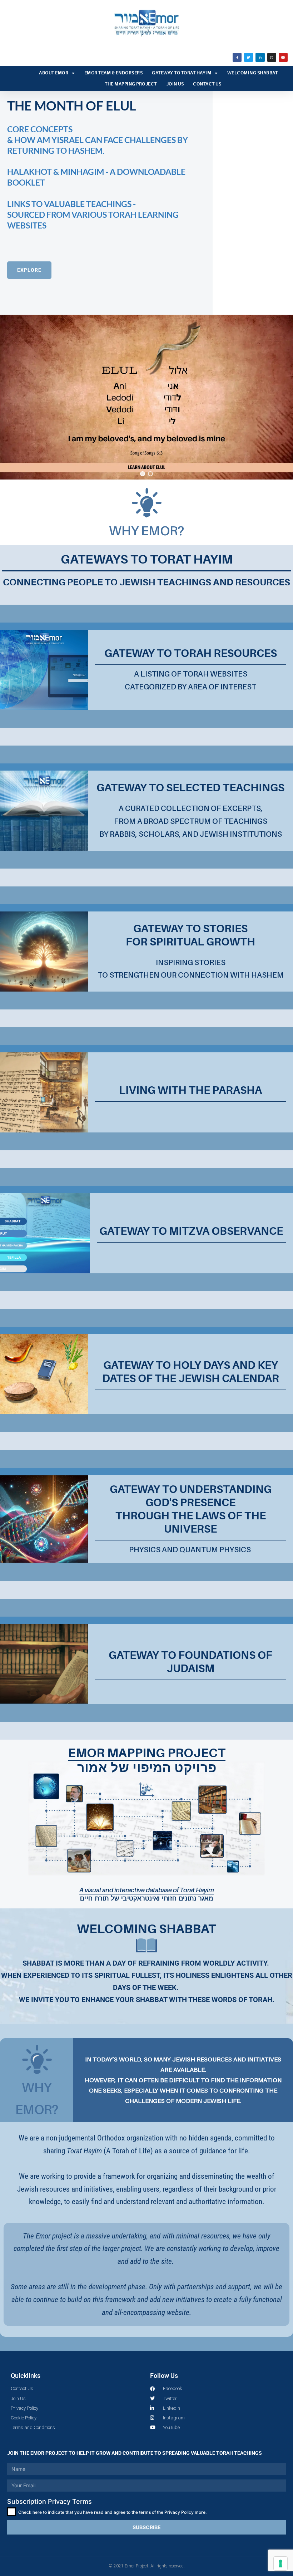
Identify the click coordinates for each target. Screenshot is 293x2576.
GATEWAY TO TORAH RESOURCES (191, 653)
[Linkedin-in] (260, 57)
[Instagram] (272, 57)
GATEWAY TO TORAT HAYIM (182, 73)
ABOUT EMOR (54, 73)
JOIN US (175, 84)
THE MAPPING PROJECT (131, 84)
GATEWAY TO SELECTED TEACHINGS (190, 788)
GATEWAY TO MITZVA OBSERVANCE (191, 1231)
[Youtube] (283, 57)
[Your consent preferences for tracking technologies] (280, 2563)
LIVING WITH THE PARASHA (190, 1090)
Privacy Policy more (185, 2512)
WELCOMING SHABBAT (253, 73)
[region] (146, 285)
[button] (106, 203)
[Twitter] (249, 57)
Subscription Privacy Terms (49, 2501)
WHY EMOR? (146, 530)
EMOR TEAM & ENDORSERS (114, 73)
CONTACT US (207, 84)
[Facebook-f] (237, 57)
